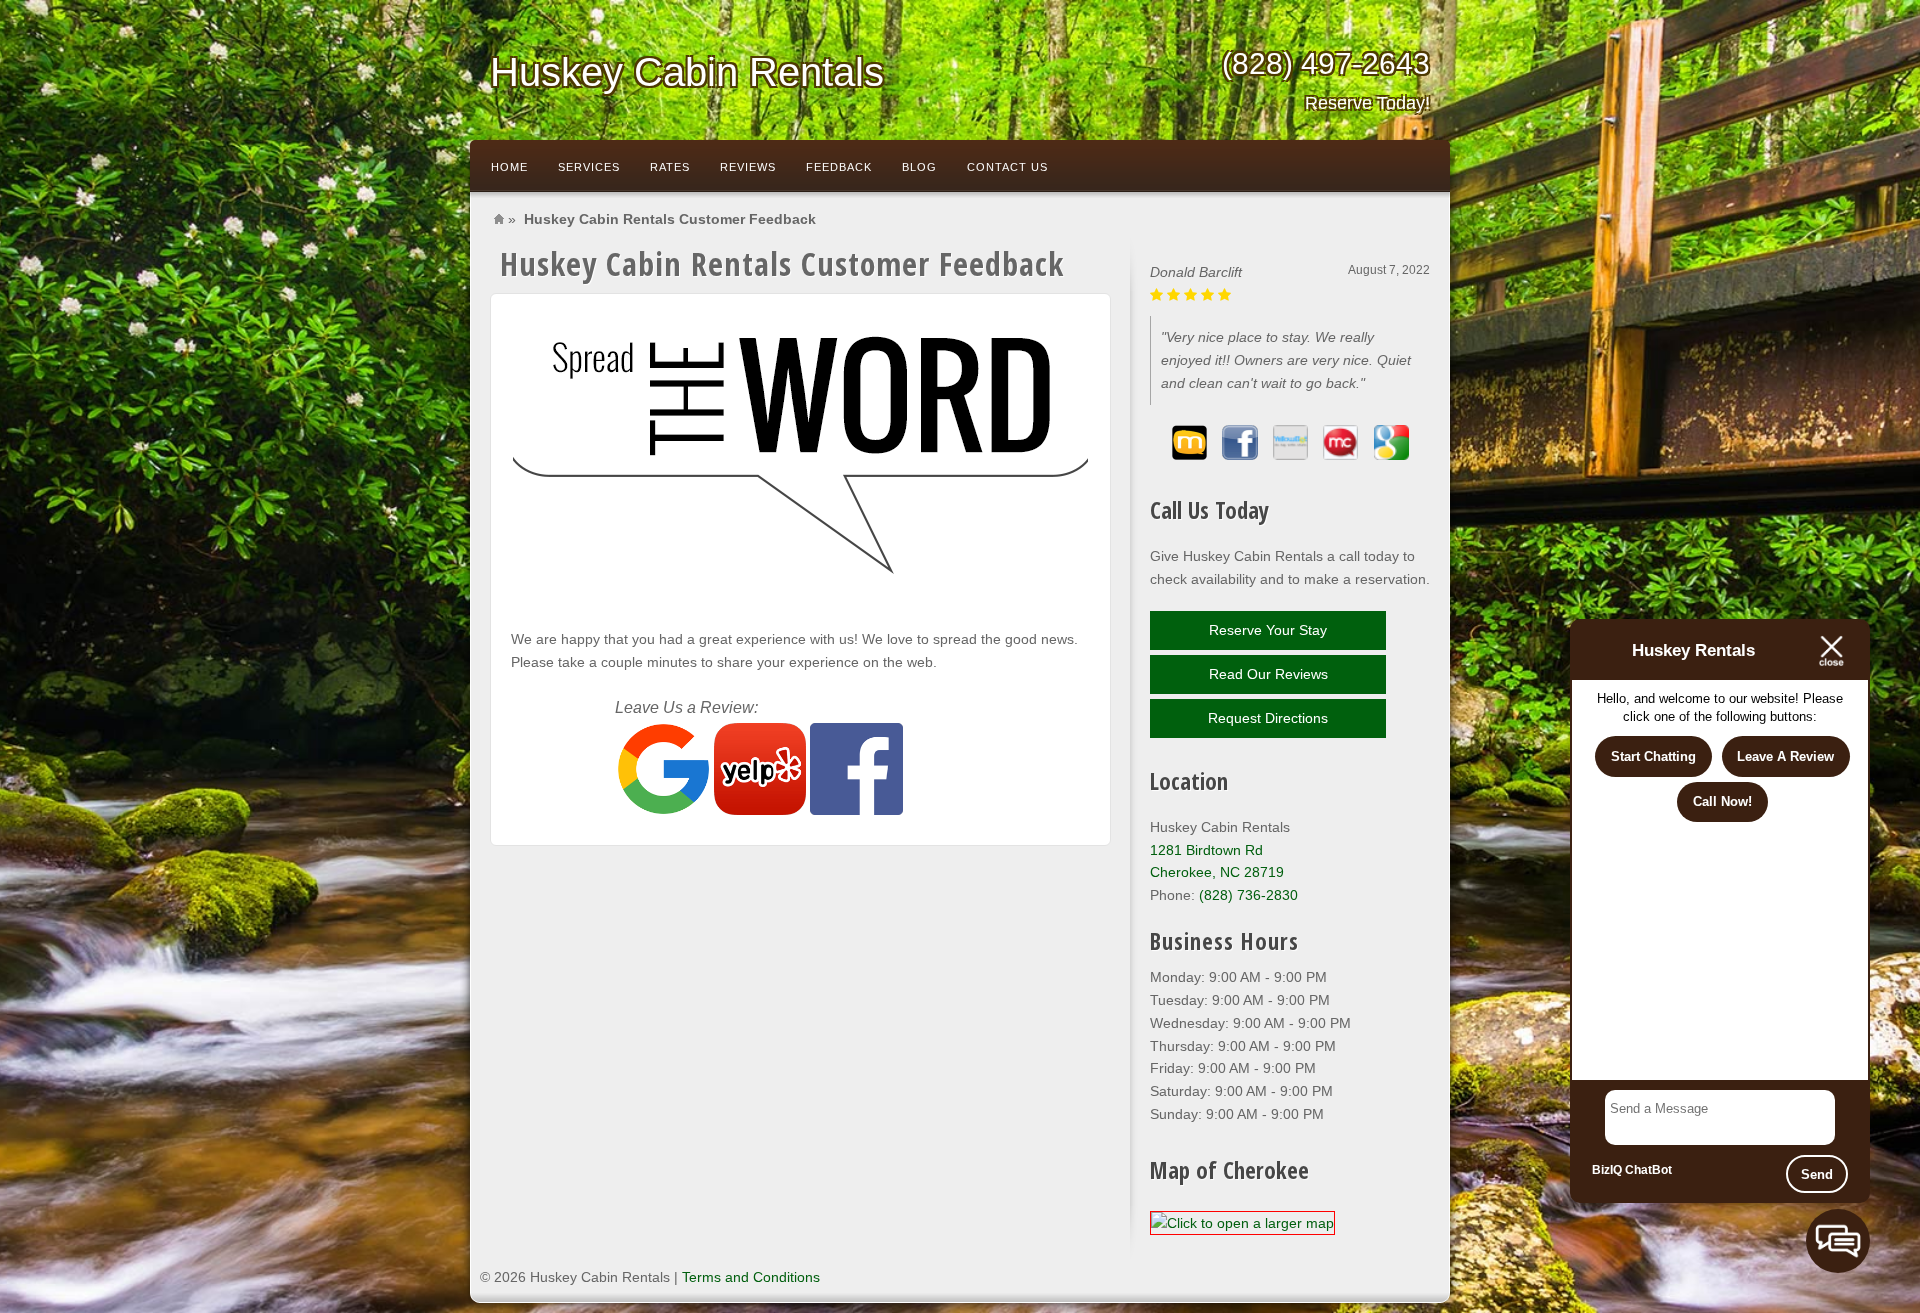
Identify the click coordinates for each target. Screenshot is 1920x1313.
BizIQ (1607, 1170)
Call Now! (1722, 801)
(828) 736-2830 (1248, 895)
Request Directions (1268, 718)
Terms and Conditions (751, 1277)
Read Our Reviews (1268, 674)
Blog (919, 167)
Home (509, 167)
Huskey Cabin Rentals (687, 72)
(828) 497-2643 (1326, 80)
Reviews (748, 167)
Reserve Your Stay (1268, 630)
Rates (670, 167)
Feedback (839, 167)
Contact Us (1007, 167)
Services (589, 167)
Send (1817, 1174)
